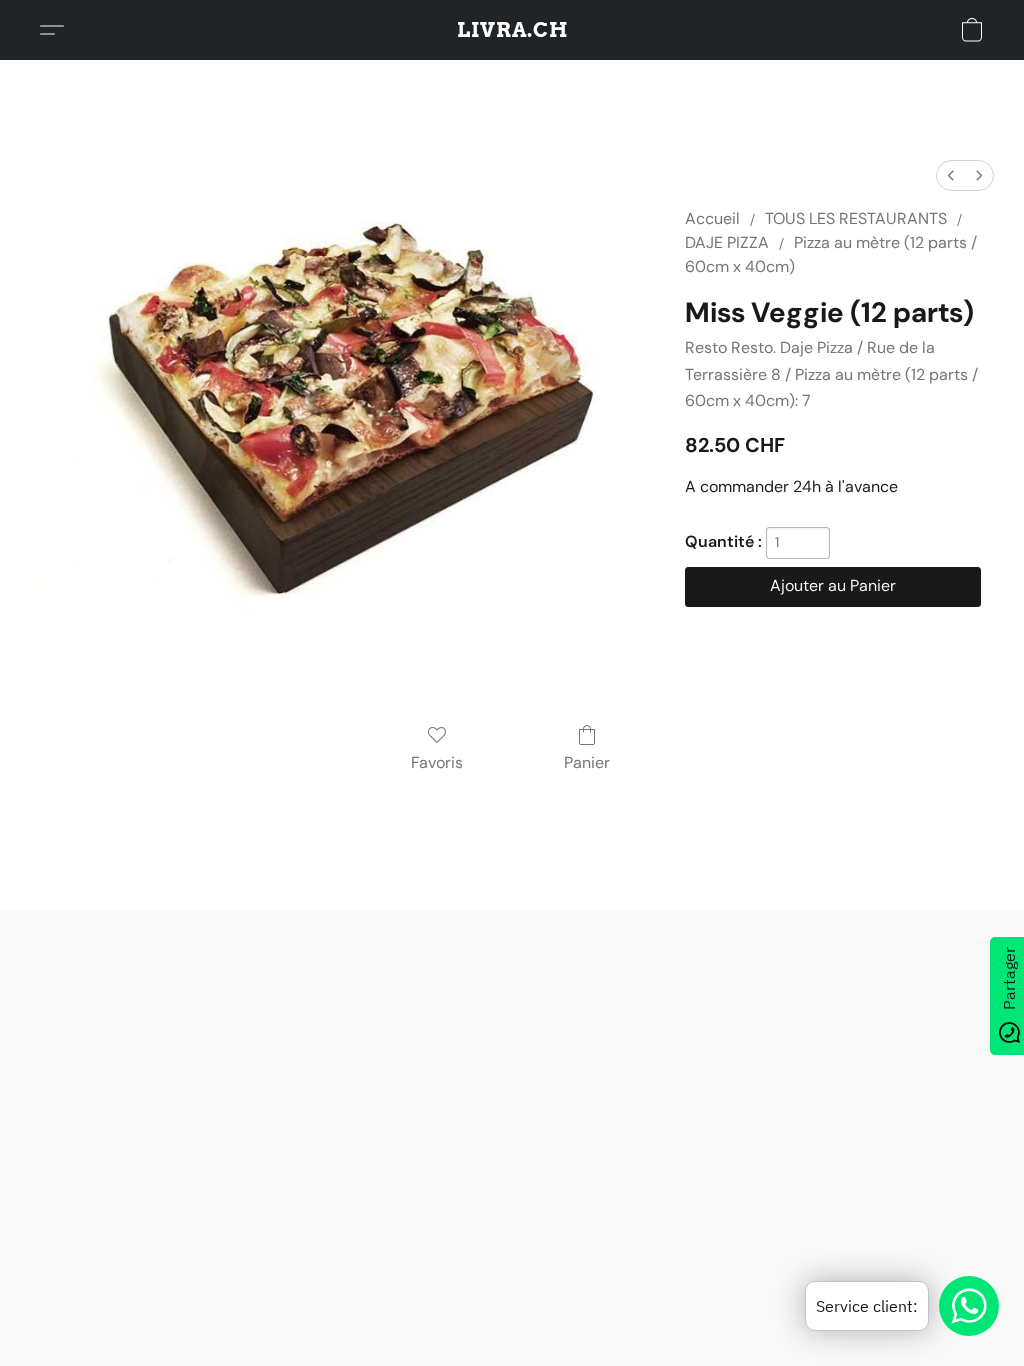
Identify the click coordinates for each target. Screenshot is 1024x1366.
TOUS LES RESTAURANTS (856, 218)
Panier (587, 762)
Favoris (437, 762)
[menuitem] (951, 175)
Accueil (712, 218)
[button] (512, 30)
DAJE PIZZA (727, 242)
